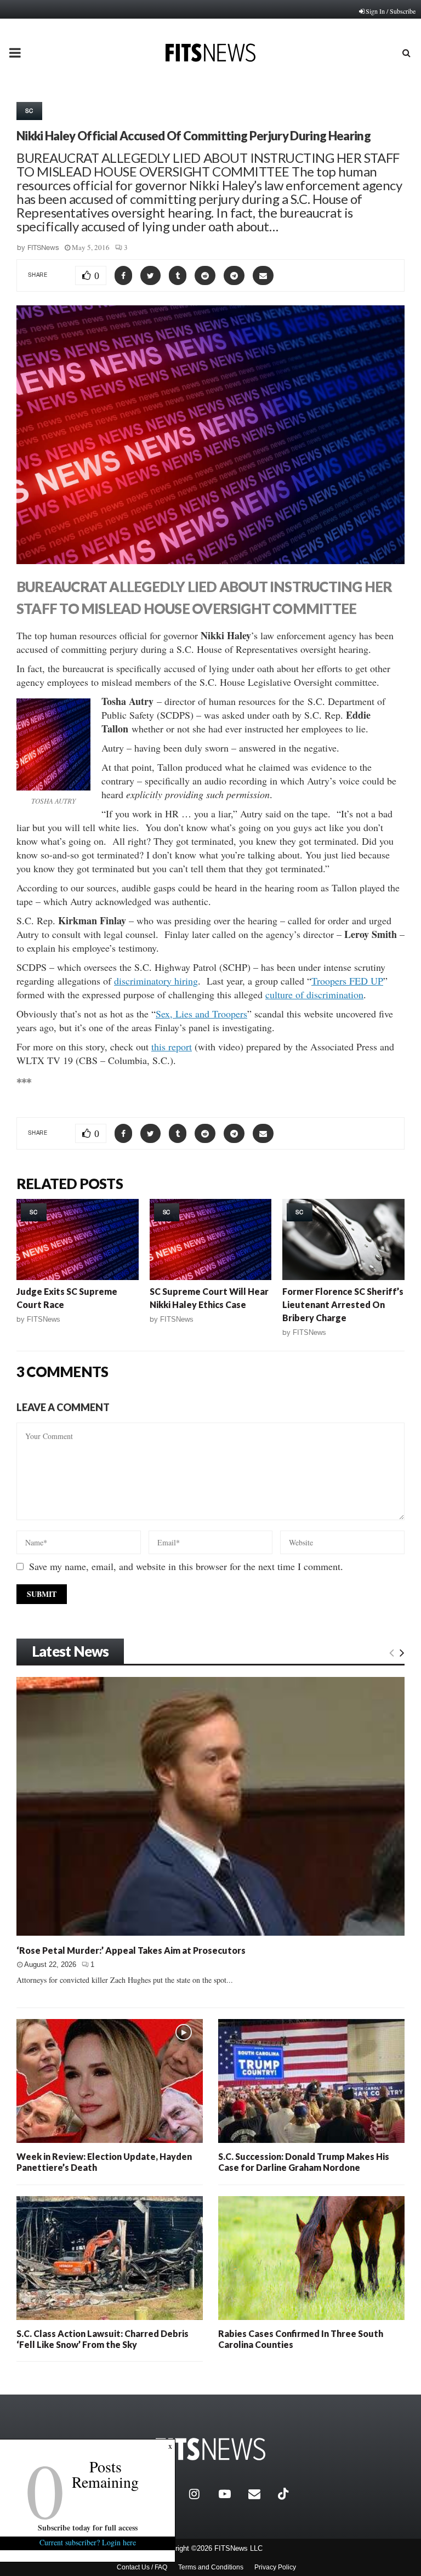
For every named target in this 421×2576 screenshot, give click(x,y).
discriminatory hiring (156, 981)
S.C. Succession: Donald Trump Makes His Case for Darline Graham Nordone (304, 2162)
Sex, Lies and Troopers (201, 1014)
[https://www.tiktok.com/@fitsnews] (285, 2494)
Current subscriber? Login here (88, 2542)
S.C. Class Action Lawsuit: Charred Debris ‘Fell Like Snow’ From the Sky (103, 2339)
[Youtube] (231, 2494)
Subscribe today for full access (88, 2527)
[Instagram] (201, 2494)
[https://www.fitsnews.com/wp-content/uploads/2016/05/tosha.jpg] (53, 744)
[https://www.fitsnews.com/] (210, 2449)
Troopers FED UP (347, 981)
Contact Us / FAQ (142, 2567)
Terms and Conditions (211, 2567)
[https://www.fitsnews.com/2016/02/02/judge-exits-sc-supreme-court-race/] (78, 1239)
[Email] (260, 2494)
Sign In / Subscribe (391, 11)
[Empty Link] (392, 1652)
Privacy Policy (275, 2567)
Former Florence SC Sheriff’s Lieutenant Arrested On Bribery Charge (343, 1304)
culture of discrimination (314, 994)
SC (29, 111)
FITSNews (43, 248)
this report (172, 1047)
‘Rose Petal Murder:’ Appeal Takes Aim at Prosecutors (131, 1950)
